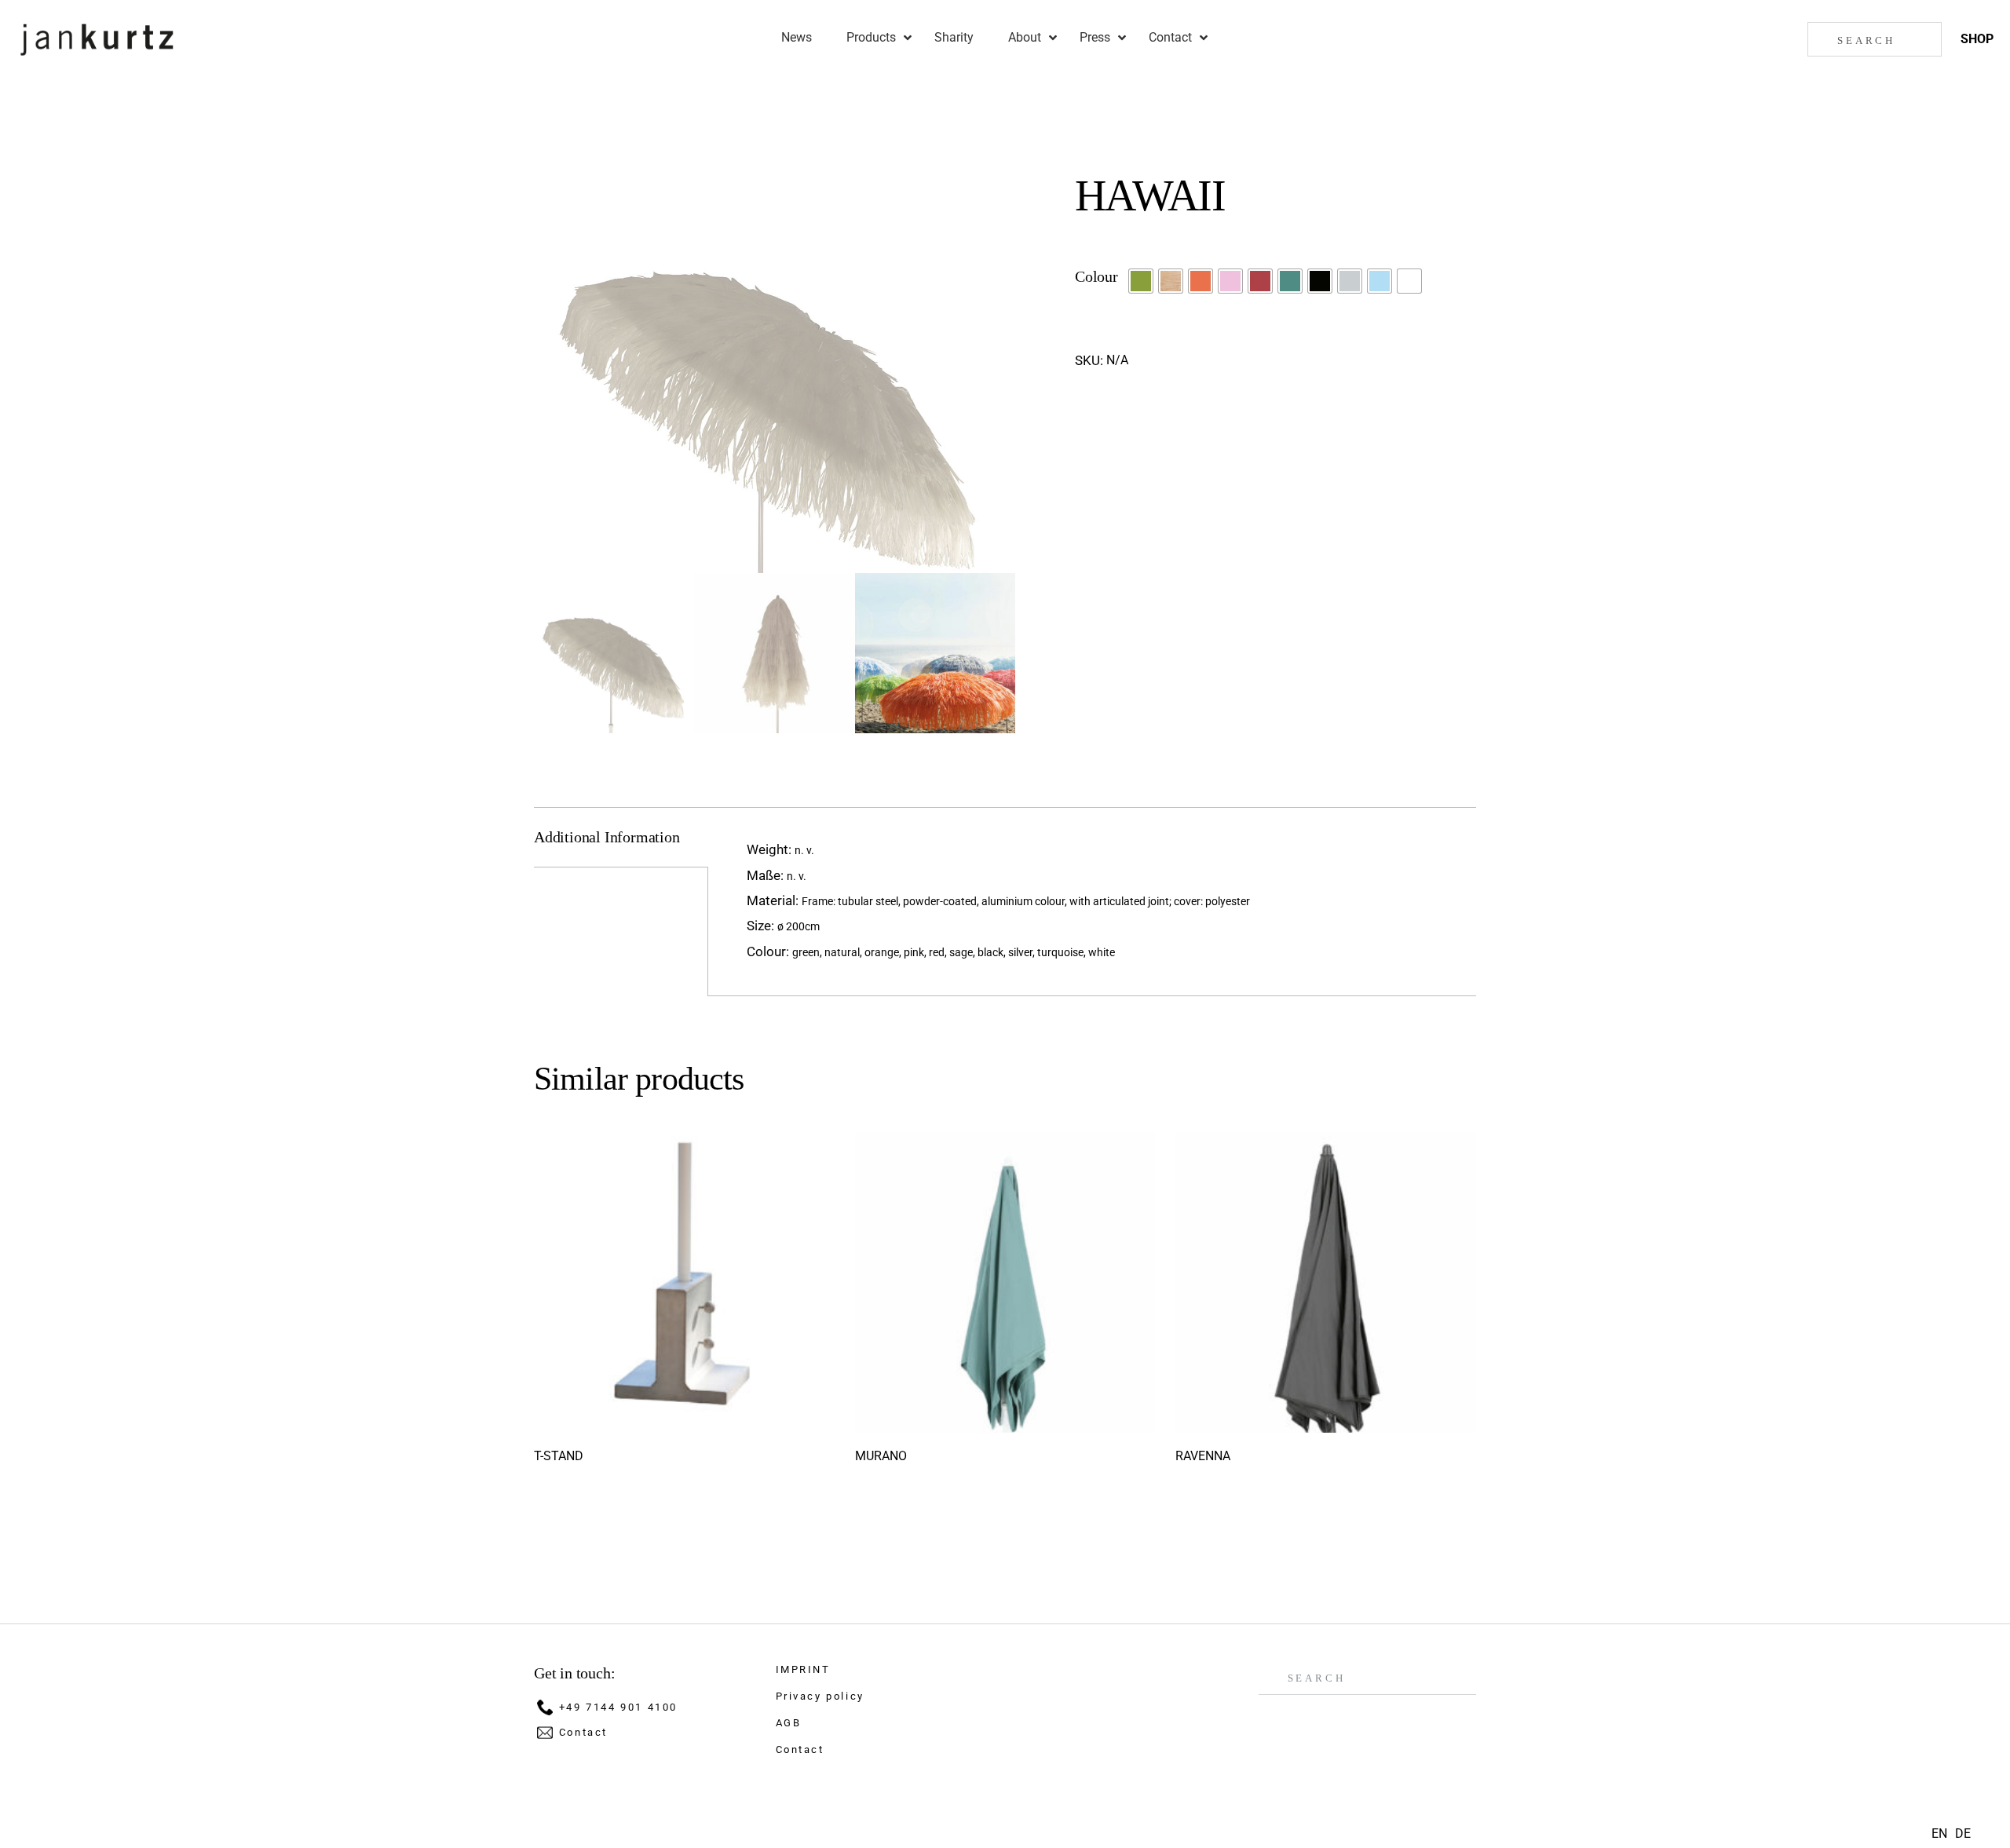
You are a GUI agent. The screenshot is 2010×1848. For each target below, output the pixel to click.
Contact (583, 1732)
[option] (1963, 1834)
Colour (1096, 276)
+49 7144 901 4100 (618, 1707)
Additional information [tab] (607, 837)
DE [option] (1963, 1833)
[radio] (1141, 281)
